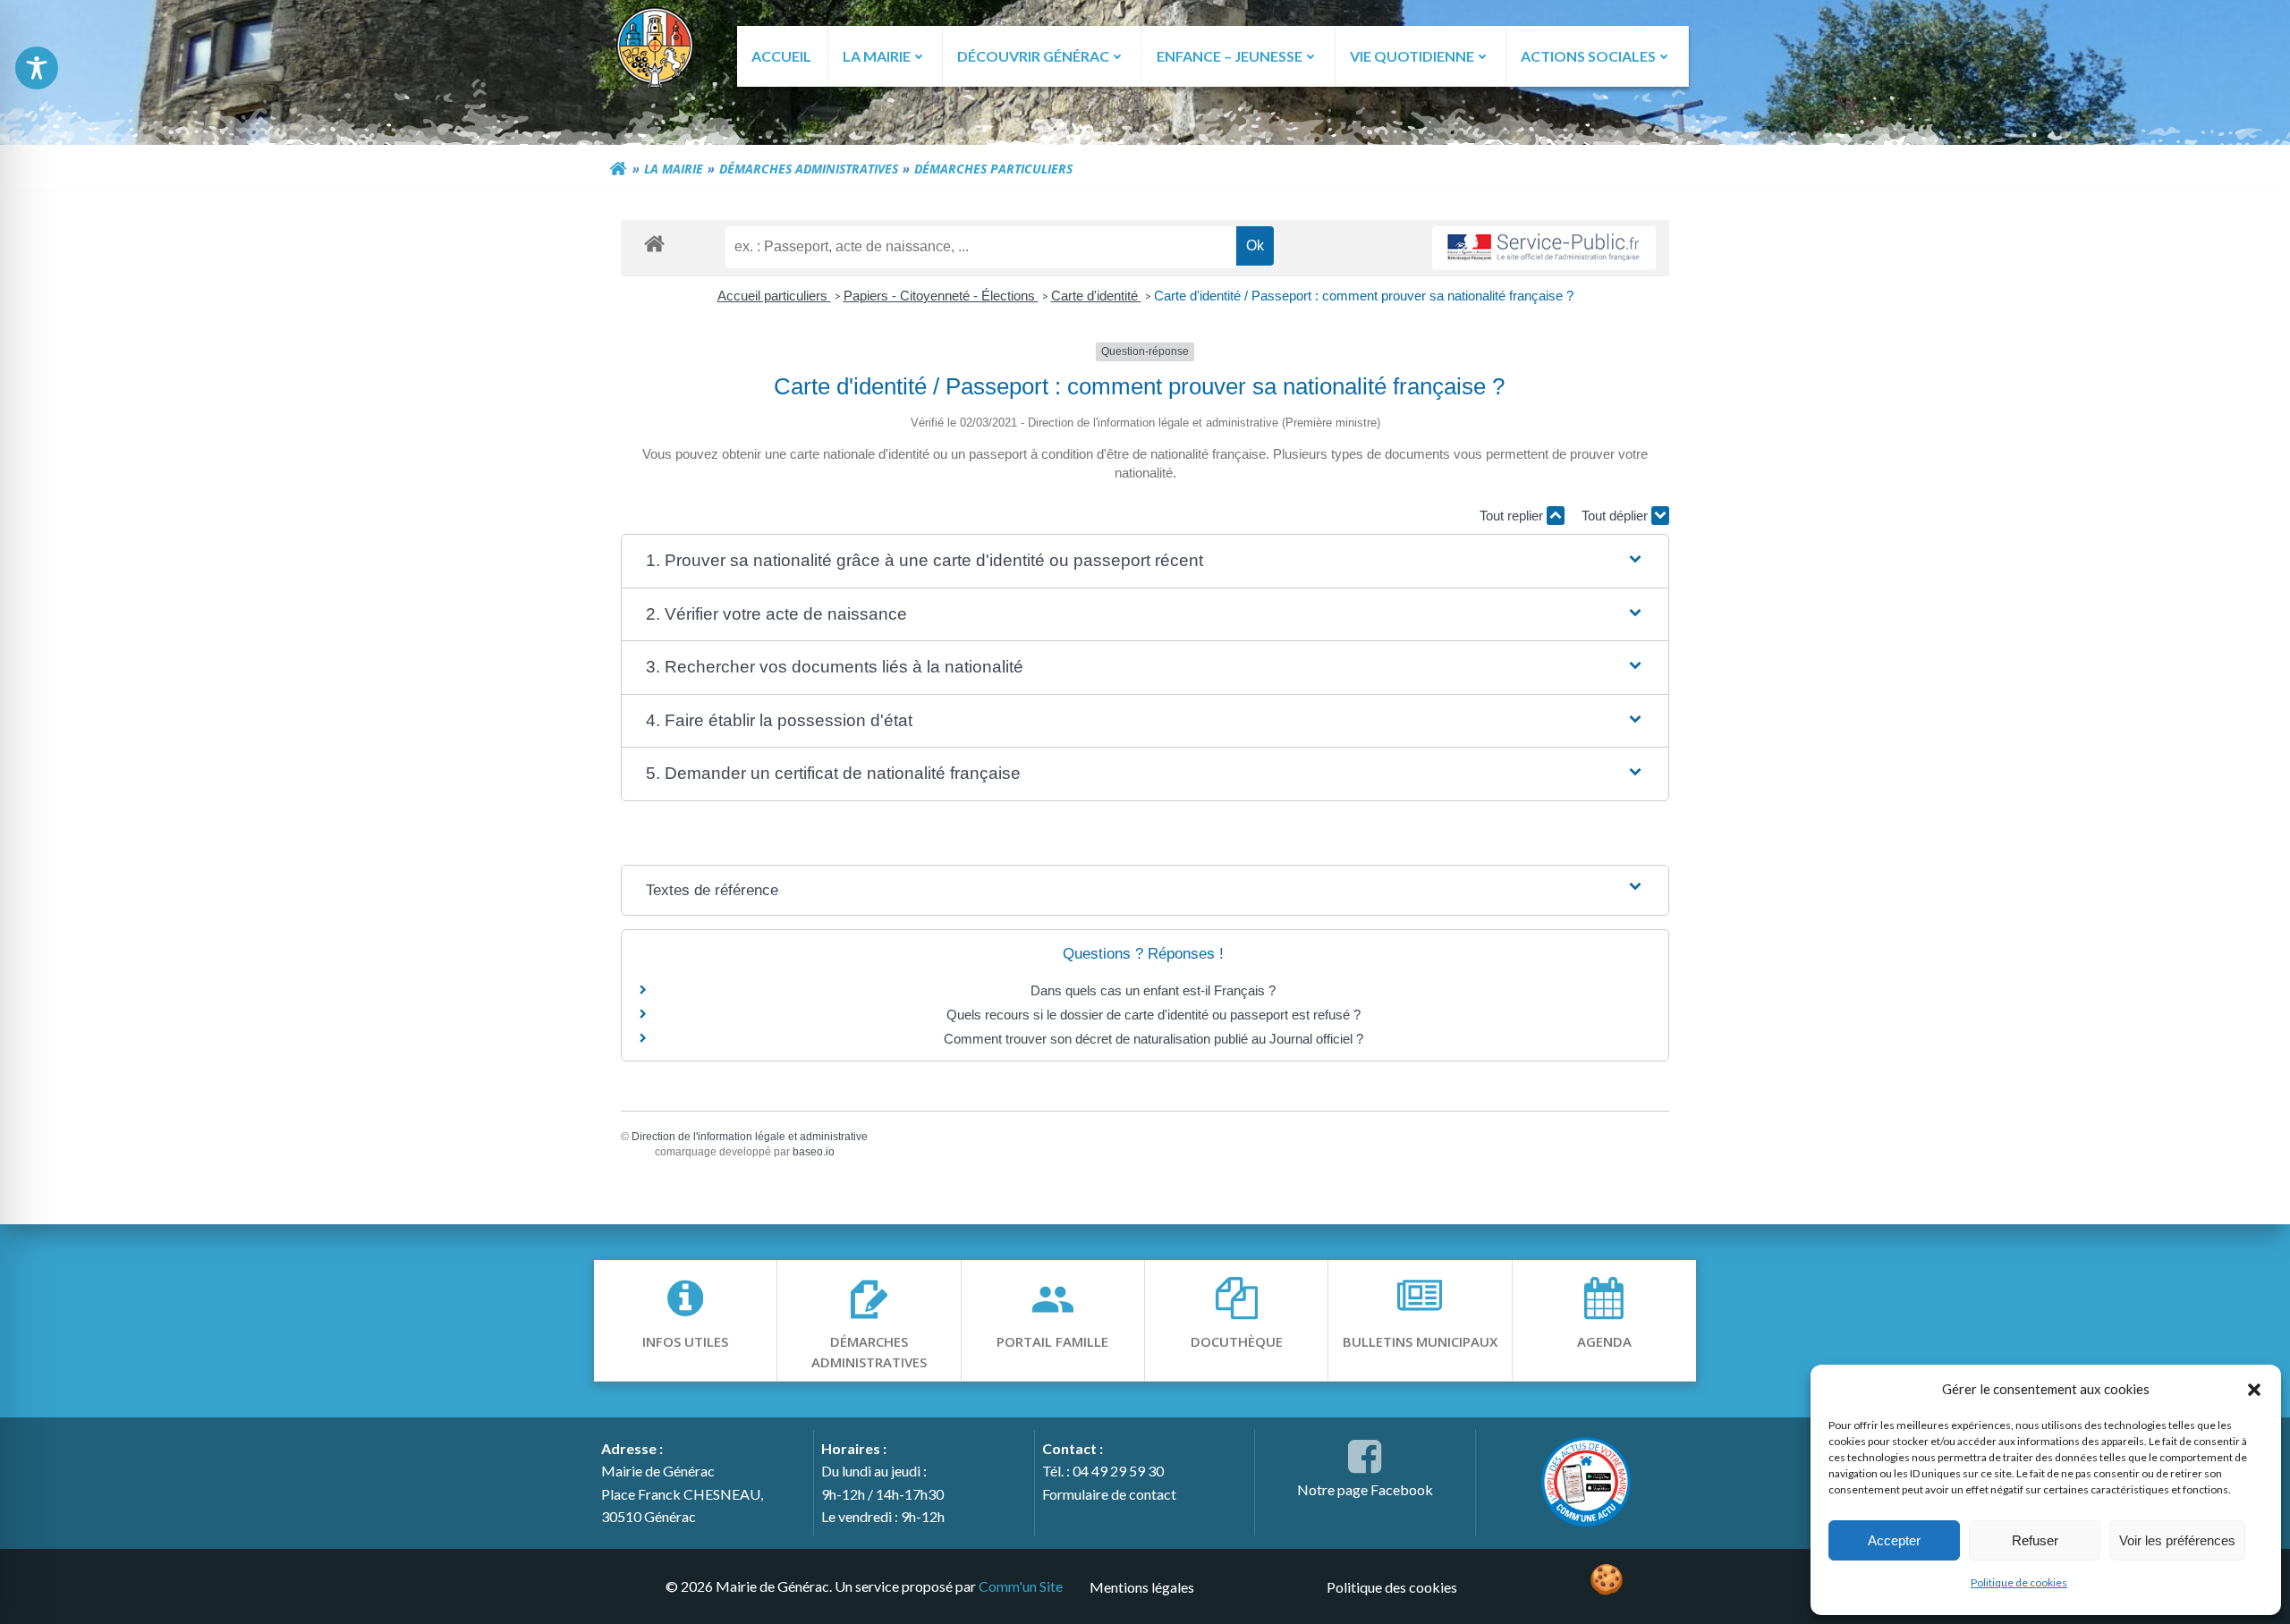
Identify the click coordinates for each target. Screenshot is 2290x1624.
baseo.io (814, 1152)
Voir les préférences (2177, 1540)
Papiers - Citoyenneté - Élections (941, 296)
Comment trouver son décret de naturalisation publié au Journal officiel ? (1153, 1039)
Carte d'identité (1096, 296)
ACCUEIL (781, 56)
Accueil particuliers (774, 296)
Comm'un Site (1021, 1586)
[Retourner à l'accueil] (618, 169)
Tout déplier (1616, 516)
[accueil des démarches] (654, 243)
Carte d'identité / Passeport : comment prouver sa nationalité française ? (1364, 296)
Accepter (1894, 1540)
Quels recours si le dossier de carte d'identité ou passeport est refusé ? (1153, 1015)
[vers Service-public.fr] (1544, 248)
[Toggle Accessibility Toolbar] (37, 68)
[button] (2254, 1389)
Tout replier (1513, 516)
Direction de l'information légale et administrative (750, 1137)
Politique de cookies (2019, 1582)
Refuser (2035, 1540)
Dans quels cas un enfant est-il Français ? (1153, 990)
